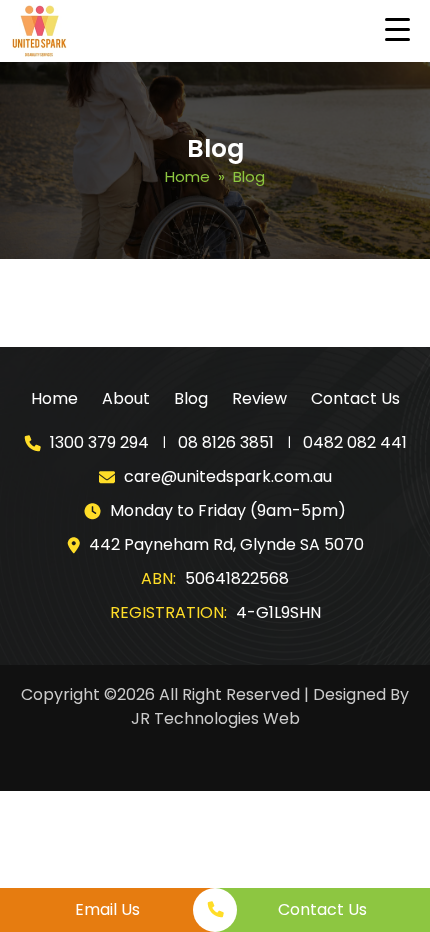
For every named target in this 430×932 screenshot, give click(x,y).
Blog (191, 398)
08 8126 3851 (226, 442)
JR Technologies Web (215, 718)
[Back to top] (395, 857)
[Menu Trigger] (398, 29)
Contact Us (355, 398)
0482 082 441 (355, 442)
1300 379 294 (99, 442)
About (126, 398)
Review (259, 398)
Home (187, 176)
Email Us (107, 909)
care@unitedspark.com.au (228, 476)
